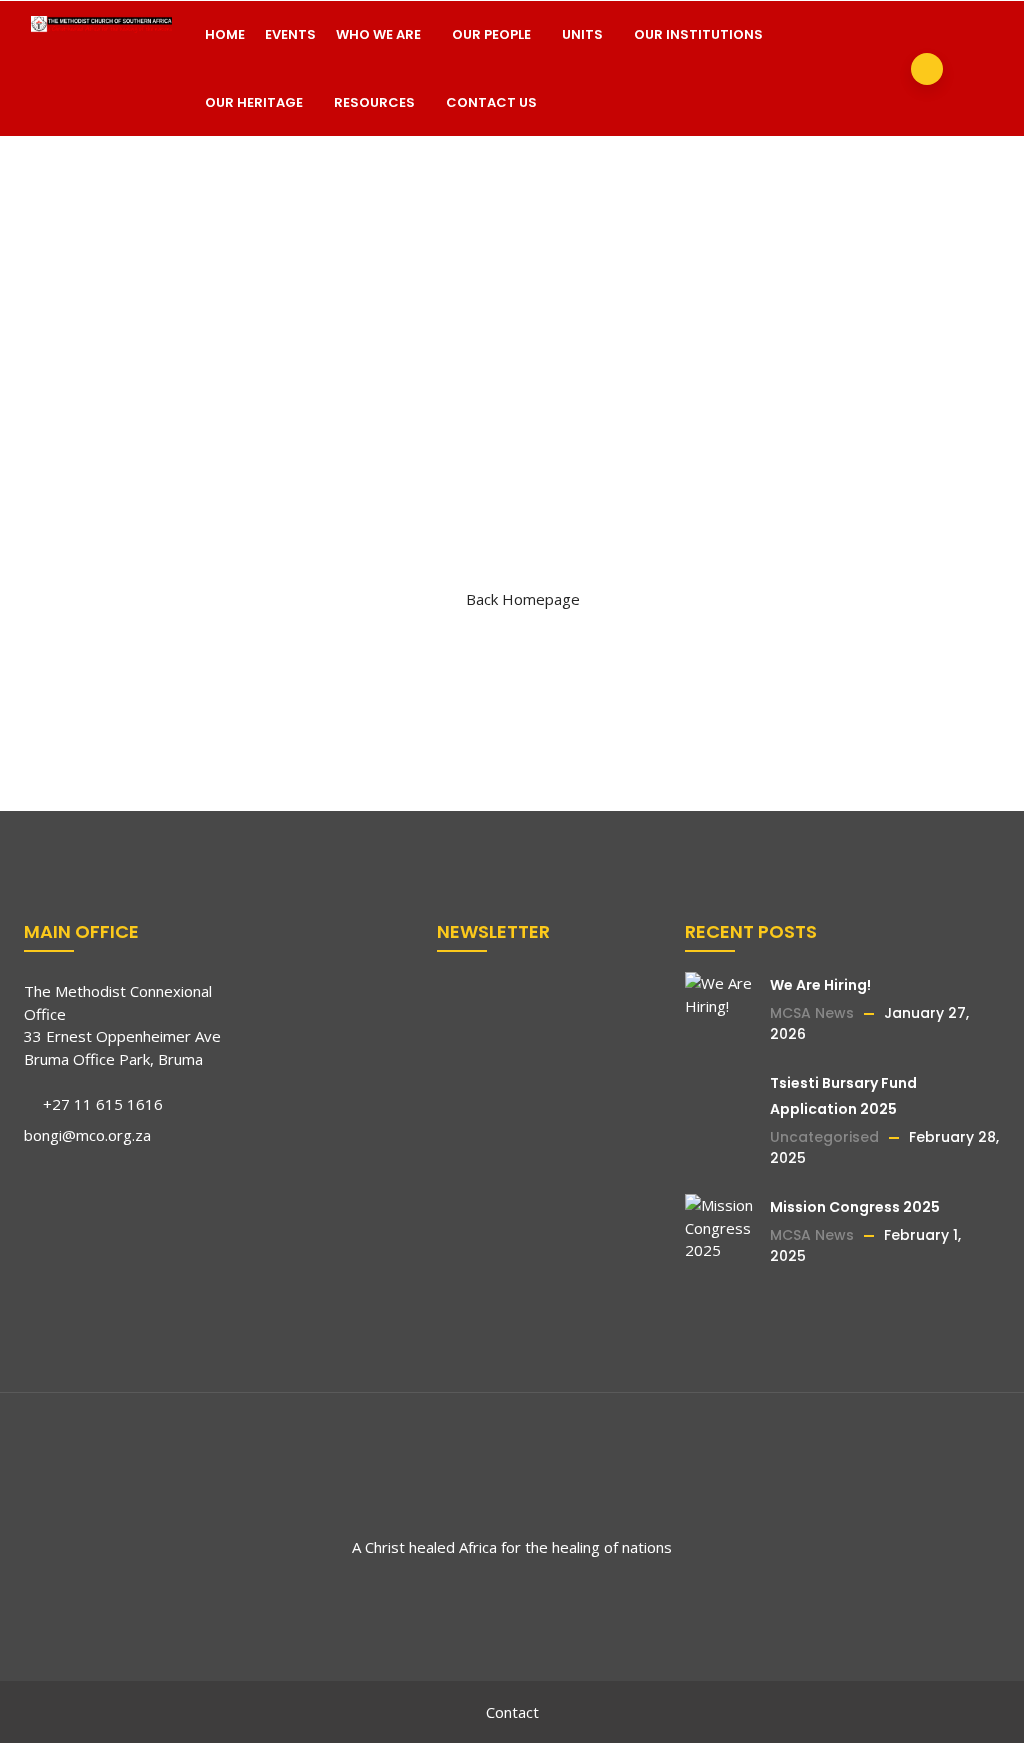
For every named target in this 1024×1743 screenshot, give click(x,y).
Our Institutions (698, 34)
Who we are (378, 34)
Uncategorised (824, 1137)
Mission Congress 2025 (855, 1207)
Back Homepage (523, 599)
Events (290, 34)
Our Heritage (254, 102)
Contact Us (491, 102)
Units (582, 34)
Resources (374, 102)
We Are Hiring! (820, 985)
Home (225, 34)
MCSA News (812, 1013)
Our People (491, 34)
